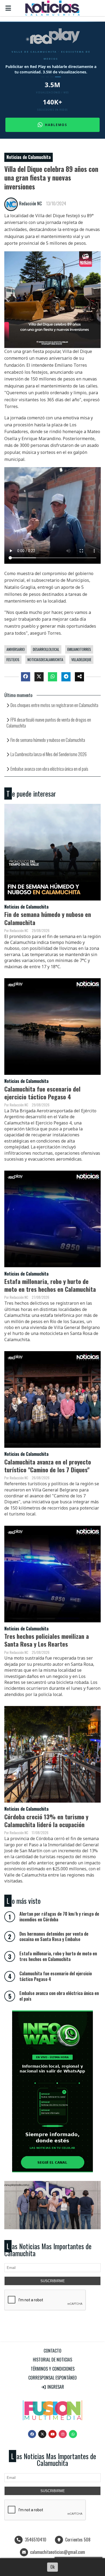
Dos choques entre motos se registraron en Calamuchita (54, 705)
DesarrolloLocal (46, 649)
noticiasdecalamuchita (45, 660)
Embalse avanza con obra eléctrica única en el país (49, 769)
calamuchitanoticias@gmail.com (58, 2552)
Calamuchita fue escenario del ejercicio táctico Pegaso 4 (42, 1093)
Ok (52, 2567)
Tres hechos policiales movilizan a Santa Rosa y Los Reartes (47, 1640)
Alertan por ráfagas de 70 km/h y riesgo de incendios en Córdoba (59, 1917)
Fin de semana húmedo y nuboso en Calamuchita (48, 740)
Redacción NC (30, 203)
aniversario (16, 649)
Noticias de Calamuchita (29, 157)
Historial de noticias (52, 2360)
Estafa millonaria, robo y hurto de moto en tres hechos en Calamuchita (50, 1285)
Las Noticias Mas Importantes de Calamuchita (48, 2250)
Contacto (52, 2351)
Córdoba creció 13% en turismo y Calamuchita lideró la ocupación (46, 1820)
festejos (13, 660)
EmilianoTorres (79, 649)
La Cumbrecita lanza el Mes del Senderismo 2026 (49, 754)
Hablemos (56, 125)
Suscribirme (53, 2281)
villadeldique (81, 660)
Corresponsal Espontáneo (52, 2378)
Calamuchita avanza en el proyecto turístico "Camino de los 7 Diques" (48, 1466)
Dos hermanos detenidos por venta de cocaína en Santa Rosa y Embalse (54, 1937)
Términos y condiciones (53, 2369)
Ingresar (55, 2387)
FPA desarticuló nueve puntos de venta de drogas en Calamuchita (49, 723)
